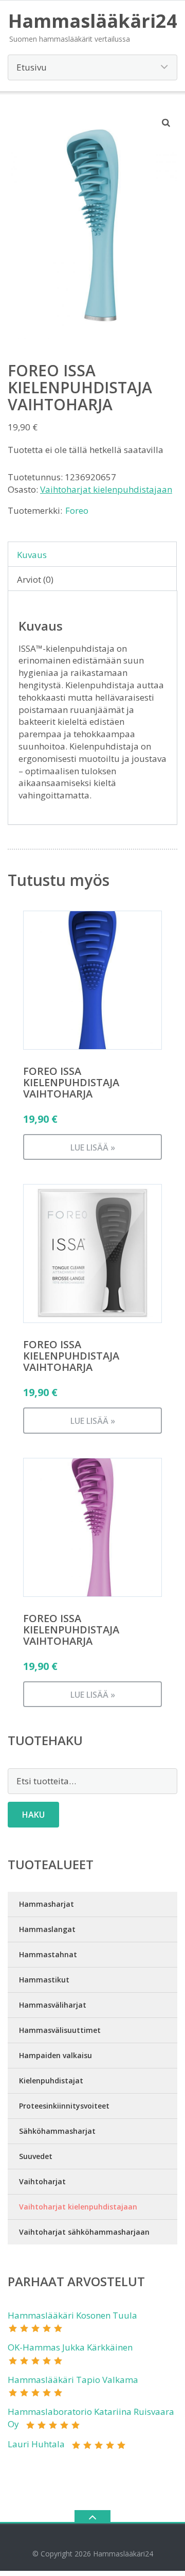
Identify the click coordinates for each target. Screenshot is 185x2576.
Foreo (77, 510)
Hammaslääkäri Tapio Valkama (73, 2380)
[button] (166, 123)
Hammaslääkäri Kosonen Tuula (72, 2315)
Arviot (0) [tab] (35, 579)
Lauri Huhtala (36, 2444)
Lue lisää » (93, 1147)
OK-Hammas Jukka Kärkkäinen (70, 2347)
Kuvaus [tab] (32, 555)
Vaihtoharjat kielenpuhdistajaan (106, 489)
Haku (33, 1815)
